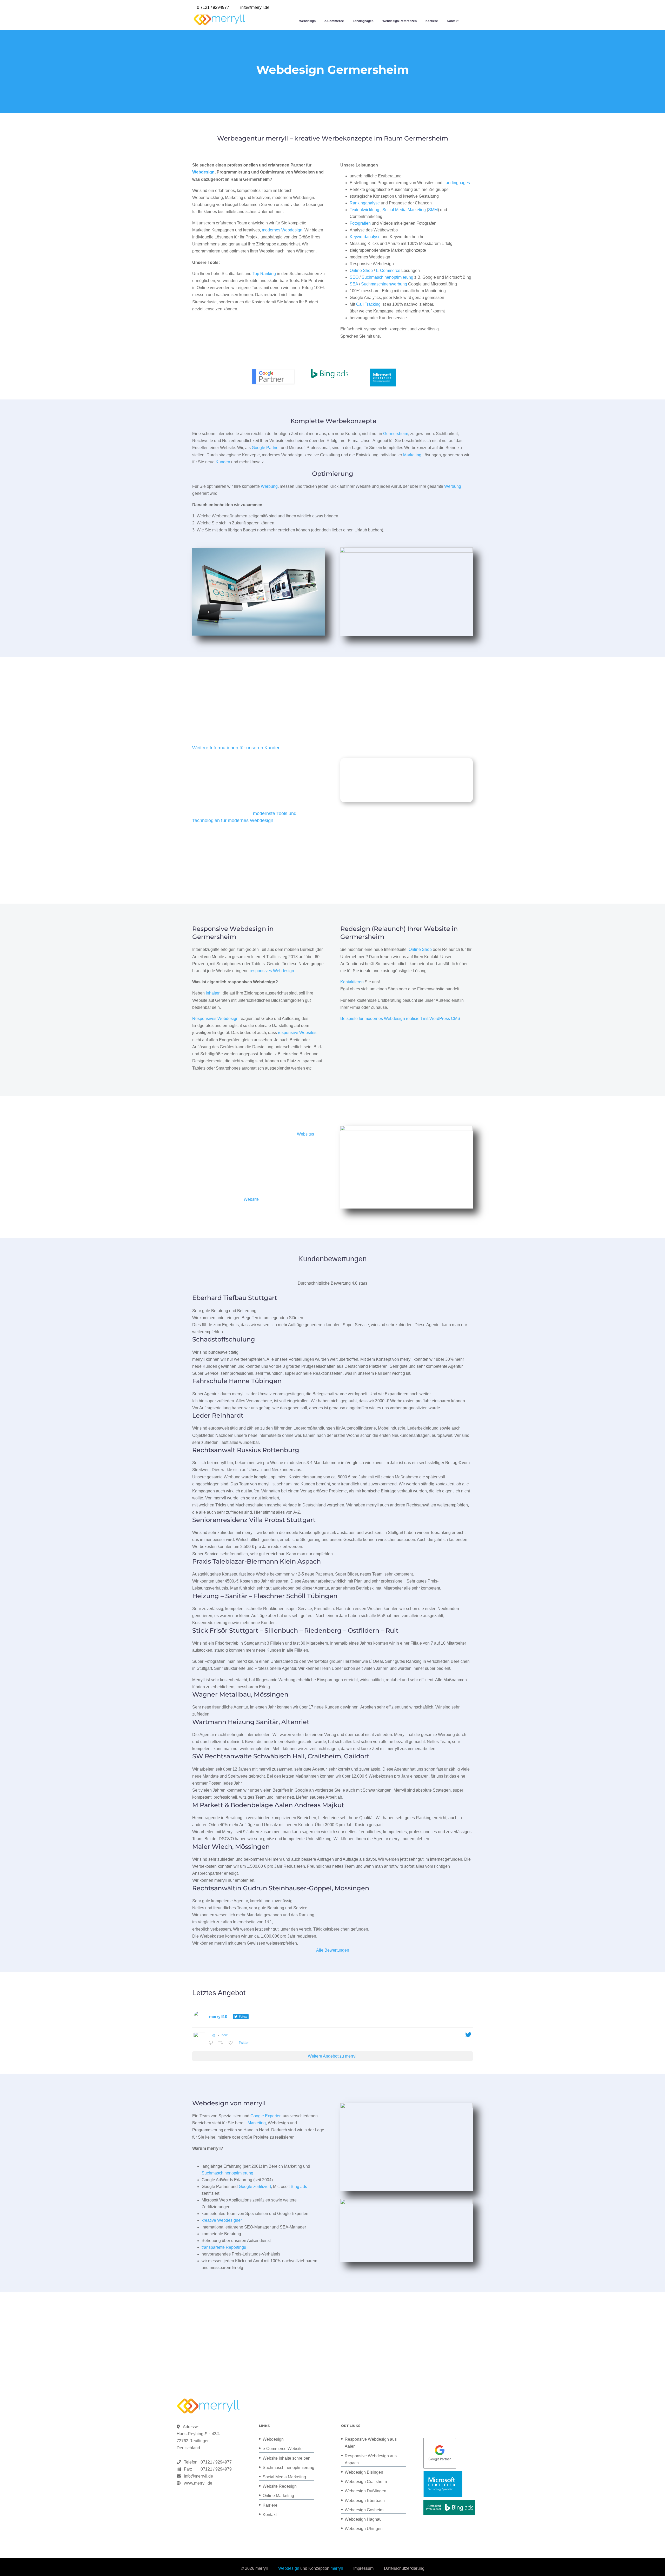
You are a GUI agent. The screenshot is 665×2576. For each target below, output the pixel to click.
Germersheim (396, 434)
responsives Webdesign (272, 971)
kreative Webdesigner (222, 2220)
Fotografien (360, 223)
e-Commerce (334, 21)
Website (251, 1199)
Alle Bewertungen (333, 1950)
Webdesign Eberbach (365, 2501)
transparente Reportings (224, 2247)
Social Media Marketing (404, 210)
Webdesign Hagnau (363, 2519)
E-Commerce (388, 271)
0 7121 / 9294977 (213, 7)
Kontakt (453, 21)
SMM (433, 210)
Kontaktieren (352, 982)
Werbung (269, 486)
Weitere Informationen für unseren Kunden (236, 748)
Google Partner (266, 448)
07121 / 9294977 (215, 2462)
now (225, 2035)
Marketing (412, 455)
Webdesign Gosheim (364, 2510)
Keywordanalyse (365, 237)
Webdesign (307, 21)
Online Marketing (278, 2496)
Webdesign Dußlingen (365, 2491)
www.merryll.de (198, 2483)
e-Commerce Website (283, 2449)
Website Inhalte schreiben (287, 2458)
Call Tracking (368, 304)
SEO (354, 277)
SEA (354, 284)
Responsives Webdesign (215, 1019)
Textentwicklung (364, 210)
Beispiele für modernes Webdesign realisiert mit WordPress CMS (400, 1019)
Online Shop (361, 271)
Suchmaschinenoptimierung (387, 277)
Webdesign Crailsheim (366, 2482)
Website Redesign (280, 2486)
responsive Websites (297, 1033)
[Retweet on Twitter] (222, 2043)
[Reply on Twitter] (212, 2043)
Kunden (223, 462)
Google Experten (266, 2116)
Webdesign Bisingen (364, 2472)
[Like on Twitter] (232, 2043)
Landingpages (363, 21)
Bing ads (299, 2187)
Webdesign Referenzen (400, 21)
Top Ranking (264, 274)
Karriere (432, 21)
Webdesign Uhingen (364, 2529)
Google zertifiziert (255, 2187)
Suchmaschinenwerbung (384, 284)
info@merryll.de (198, 2476)
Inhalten (213, 993)
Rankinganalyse (365, 203)
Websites (305, 1134)
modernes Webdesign (282, 230)
